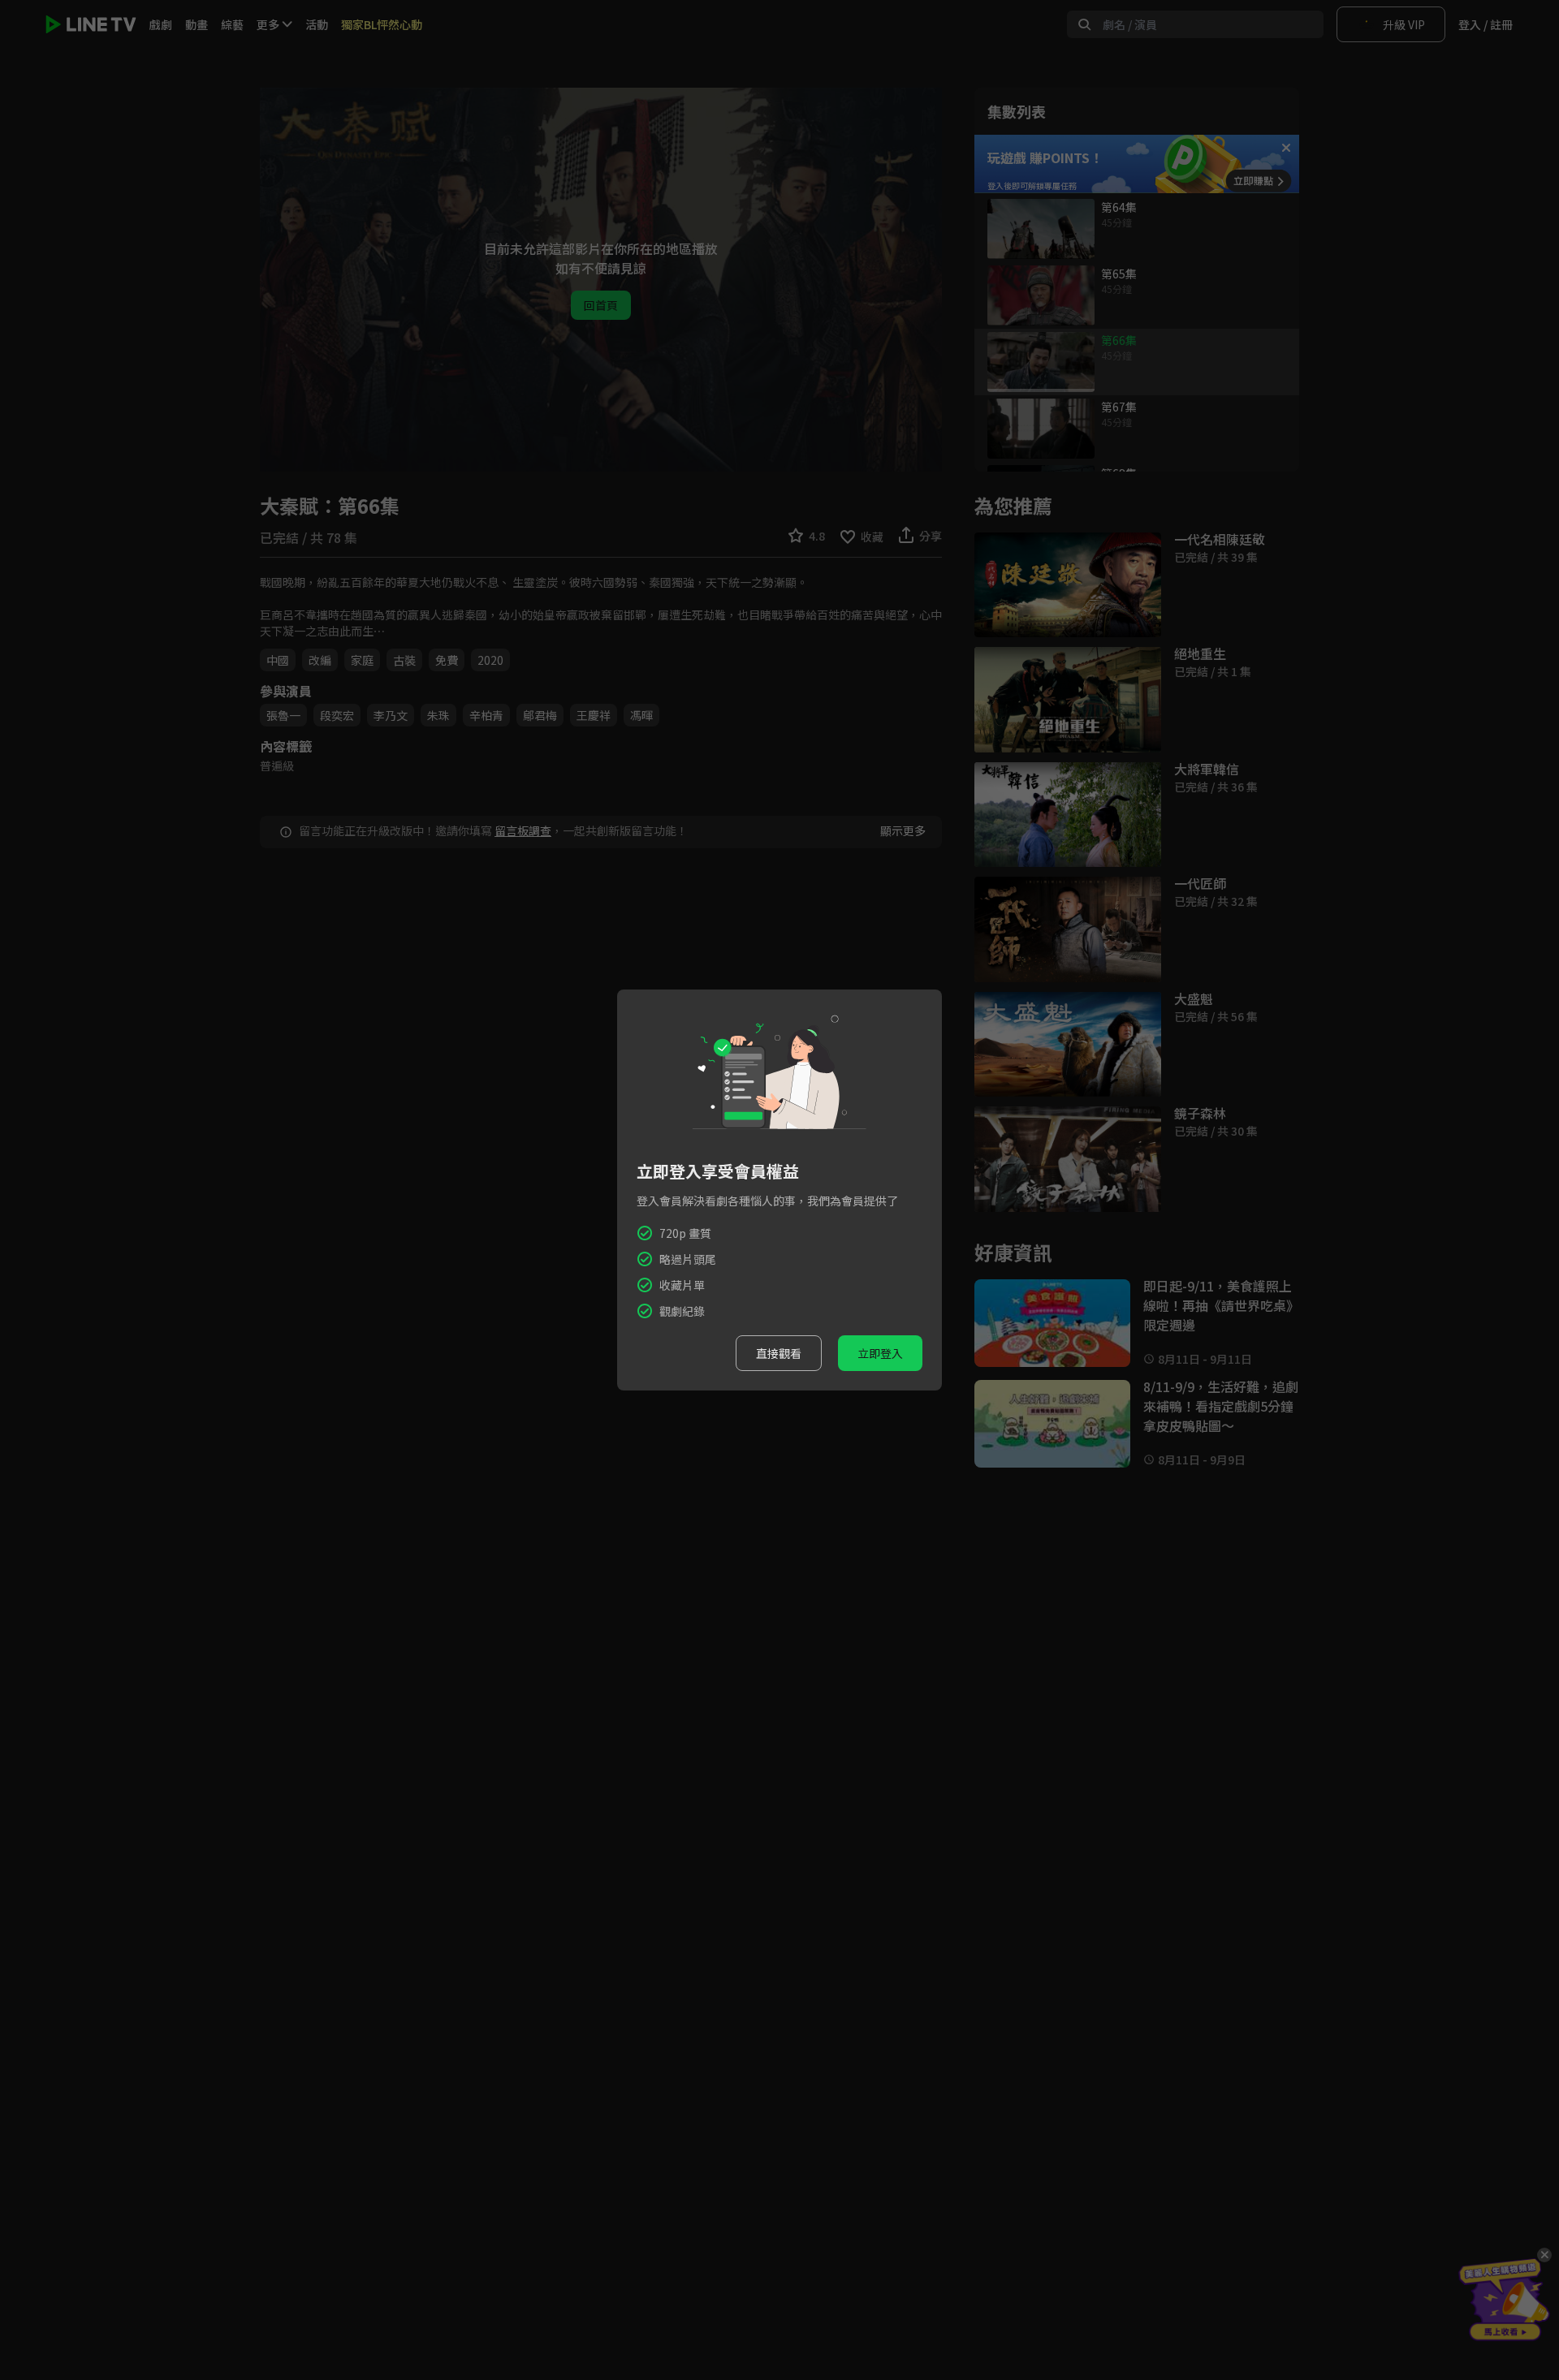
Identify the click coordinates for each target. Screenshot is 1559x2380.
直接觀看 (779, 1353)
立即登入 (880, 1353)
